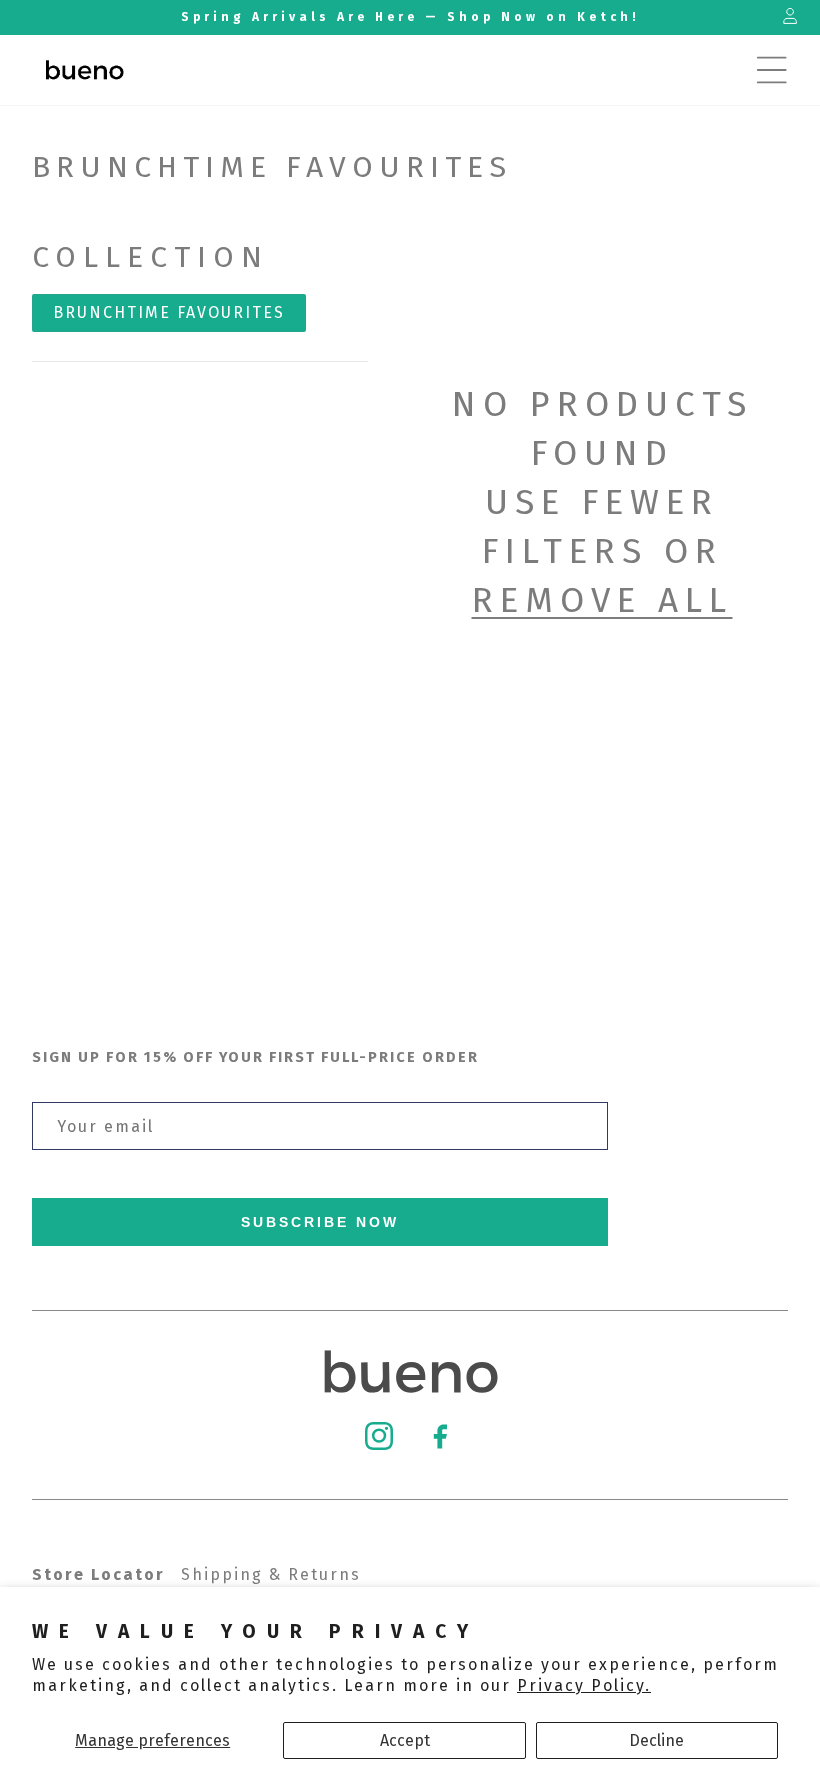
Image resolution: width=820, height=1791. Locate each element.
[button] (772, 70)
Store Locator (98, 1574)
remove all (602, 600)
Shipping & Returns (271, 1574)
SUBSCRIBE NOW (320, 1222)
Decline (656, 1740)
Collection (150, 257)
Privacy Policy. (584, 1685)
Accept (405, 1740)
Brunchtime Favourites (169, 312)
